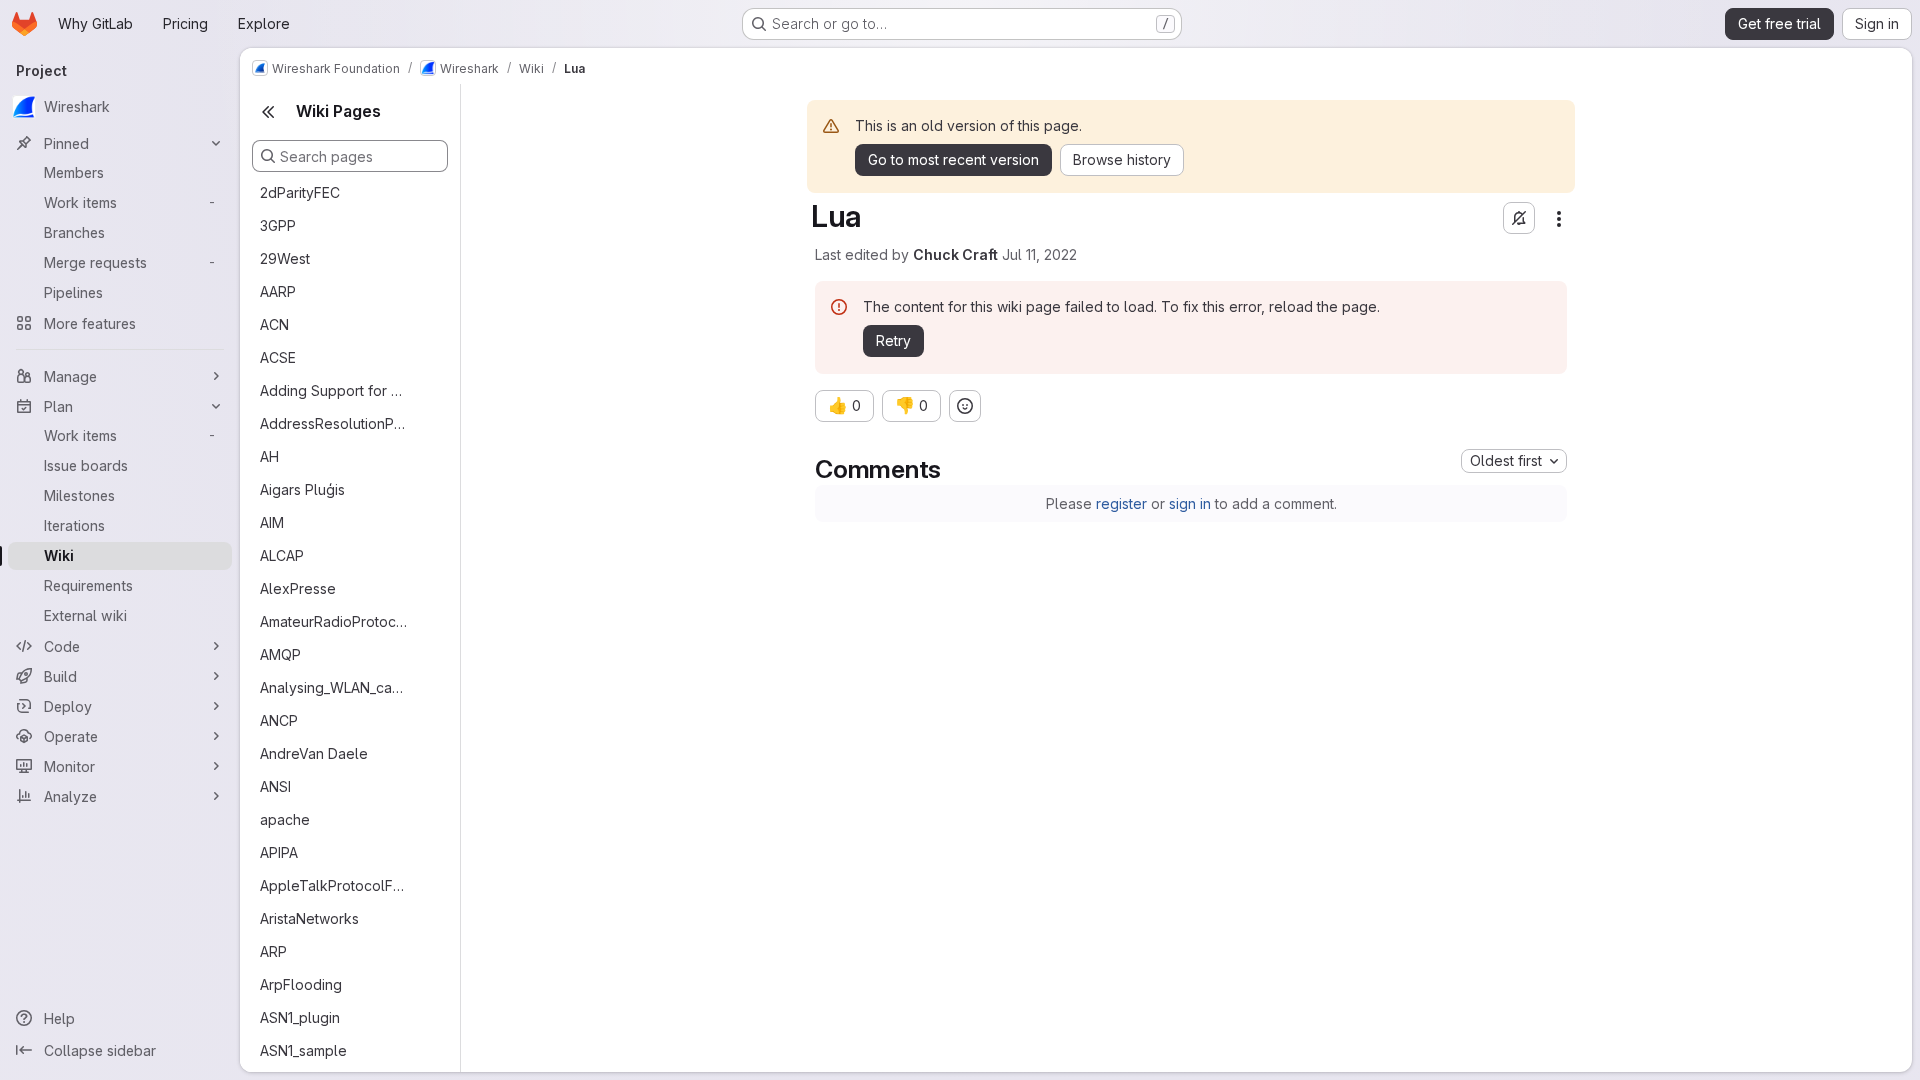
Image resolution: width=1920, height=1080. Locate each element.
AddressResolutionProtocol (334, 423)
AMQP (280, 654)
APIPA (279, 852)
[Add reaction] (965, 406)
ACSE (278, 357)
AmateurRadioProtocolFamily (334, 621)
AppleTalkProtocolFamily (334, 885)
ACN (274, 324)
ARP (273, 951)
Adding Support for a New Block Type (334, 390)
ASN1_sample (303, 1050)
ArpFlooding (301, 984)
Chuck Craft (955, 254)
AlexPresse (298, 588)
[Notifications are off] (1519, 218)
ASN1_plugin (300, 1017)
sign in (1190, 503)
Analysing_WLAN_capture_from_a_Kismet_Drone (334, 687)
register (1121, 503)
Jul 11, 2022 (1039, 254)
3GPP (278, 225)
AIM (272, 522)
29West (285, 258)
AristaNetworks (309, 918)
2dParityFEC (300, 192)
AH (269, 456)
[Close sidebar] (268, 112)
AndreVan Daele (314, 753)
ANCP (279, 720)
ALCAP (282, 555)
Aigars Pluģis (302, 489)
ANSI (275, 786)
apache (285, 819)
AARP (278, 291)
